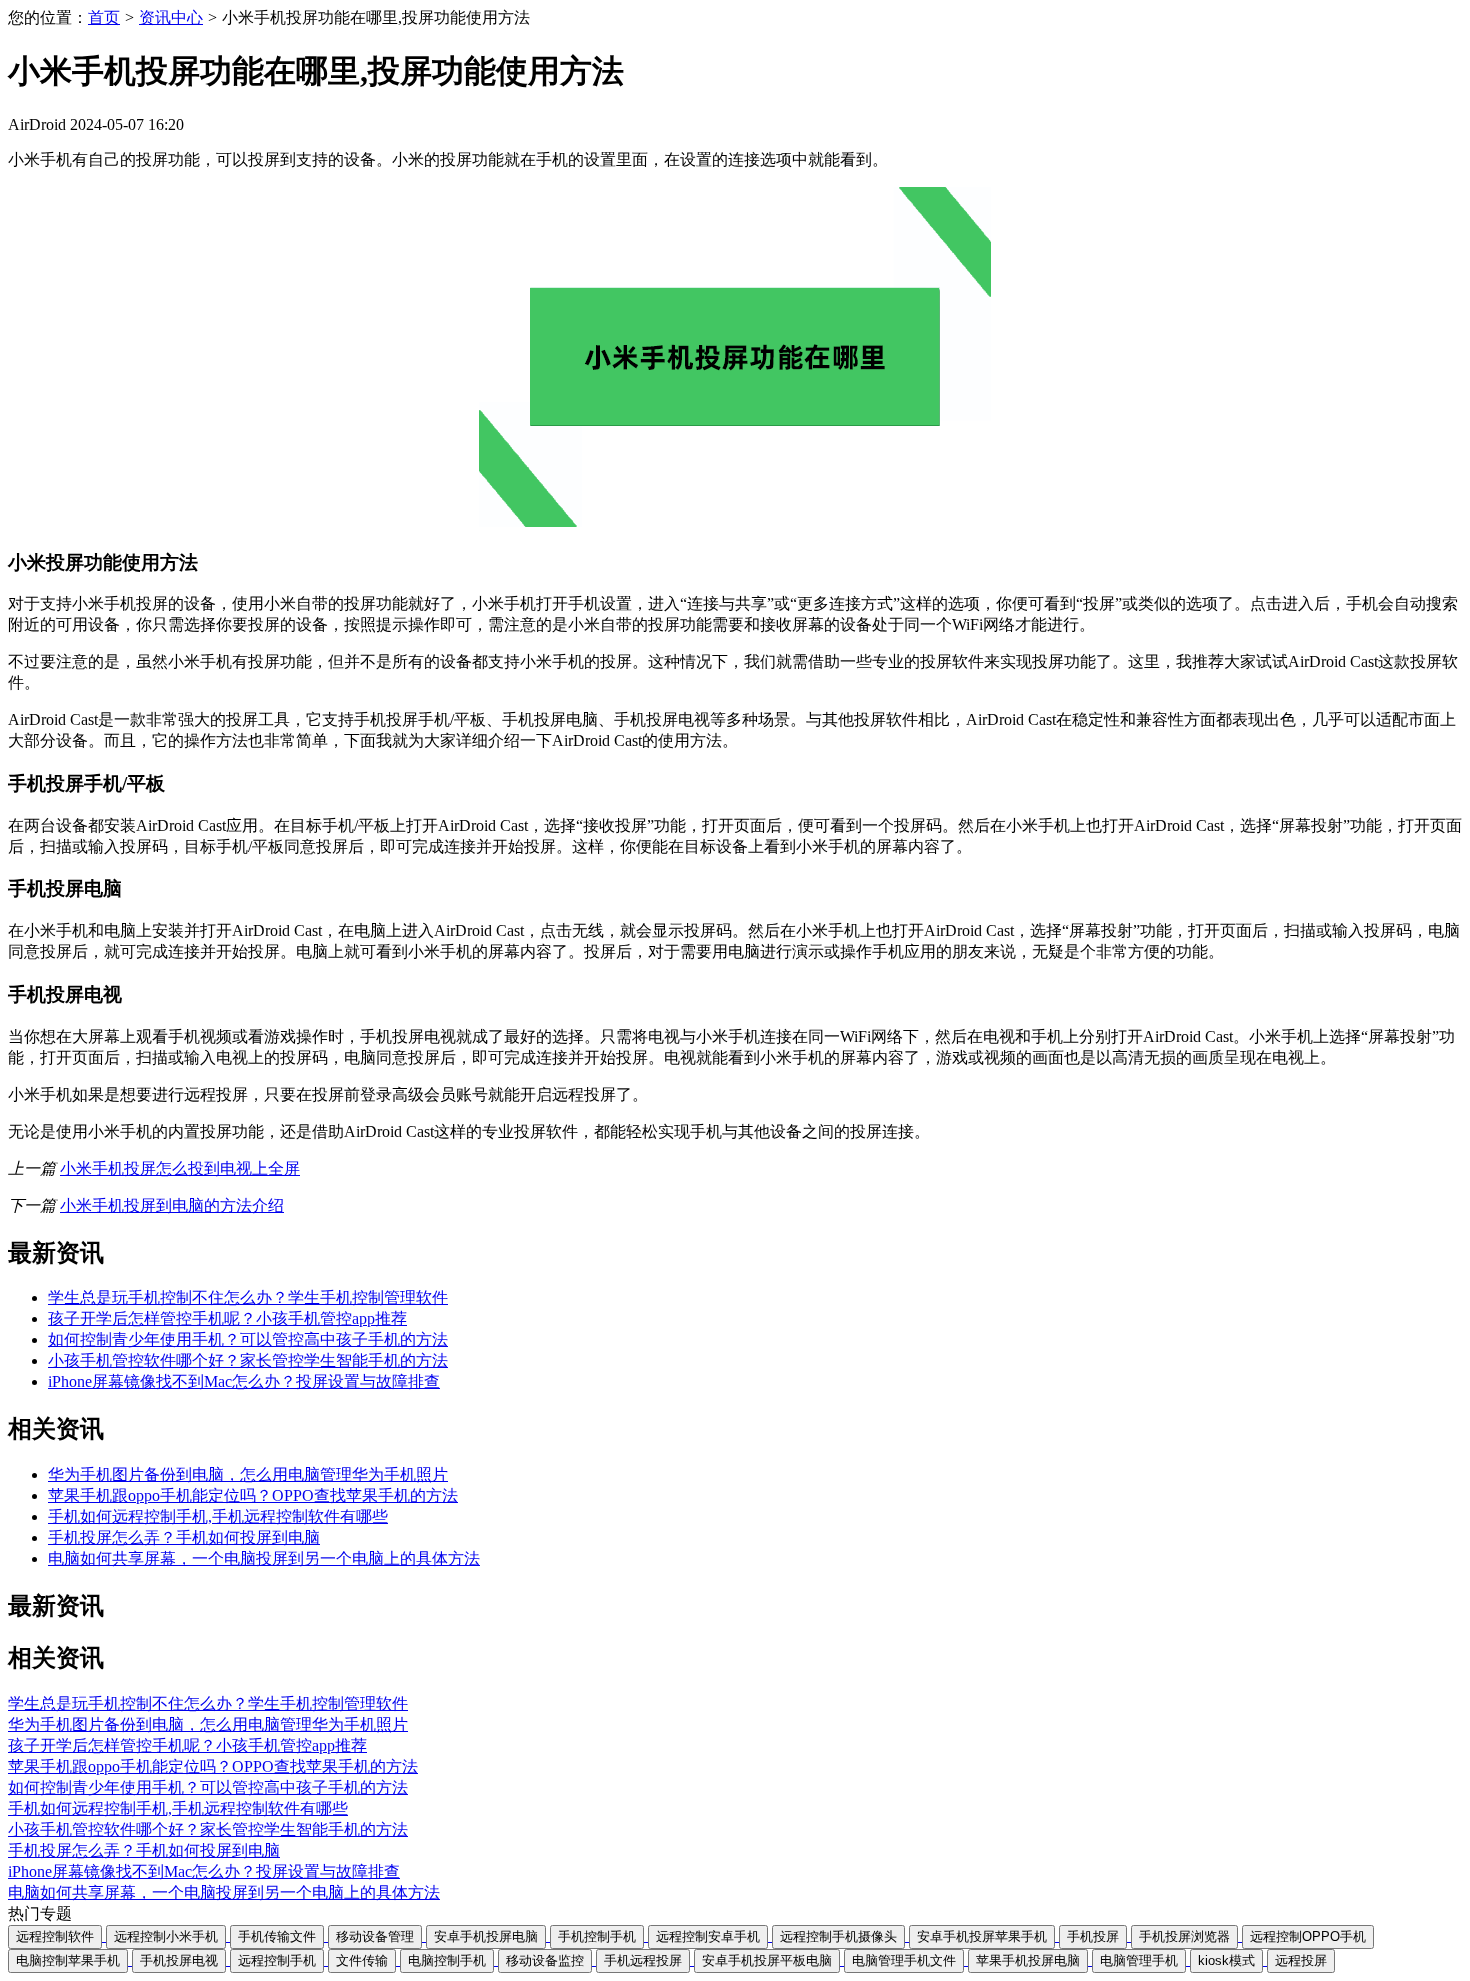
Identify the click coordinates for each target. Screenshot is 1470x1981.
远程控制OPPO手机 (1308, 1936)
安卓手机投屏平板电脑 (767, 1960)
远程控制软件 (55, 1936)
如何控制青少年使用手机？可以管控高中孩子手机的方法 (248, 1339)
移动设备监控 (545, 1960)
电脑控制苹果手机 (68, 1960)
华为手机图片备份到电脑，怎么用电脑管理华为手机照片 (248, 1474)
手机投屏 (1093, 1936)
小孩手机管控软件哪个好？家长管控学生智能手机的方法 (248, 1360)
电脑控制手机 (447, 1960)
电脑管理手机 (1139, 1960)
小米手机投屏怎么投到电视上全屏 (180, 1168)
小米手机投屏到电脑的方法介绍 (172, 1205)
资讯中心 (171, 17)
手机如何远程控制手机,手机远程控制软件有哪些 (218, 1516)
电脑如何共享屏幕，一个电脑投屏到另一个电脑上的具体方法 (264, 1558)
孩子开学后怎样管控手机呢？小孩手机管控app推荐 (227, 1318)
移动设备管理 (375, 1936)
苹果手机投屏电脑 (1028, 1960)
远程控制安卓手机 (708, 1936)
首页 (104, 17)
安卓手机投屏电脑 (486, 1936)
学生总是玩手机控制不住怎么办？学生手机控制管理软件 (248, 1297)
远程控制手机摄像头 (838, 1936)
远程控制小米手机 (166, 1936)
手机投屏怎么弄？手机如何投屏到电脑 (184, 1537)
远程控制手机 (277, 1960)
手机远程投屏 (643, 1960)
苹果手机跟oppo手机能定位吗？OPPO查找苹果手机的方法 (253, 1495)
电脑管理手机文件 (904, 1960)
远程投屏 (1301, 1960)
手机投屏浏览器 (1184, 1936)
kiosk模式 (1226, 1960)
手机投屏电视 (179, 1960)
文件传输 (362, 1960)
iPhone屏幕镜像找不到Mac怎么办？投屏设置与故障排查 (244, 1381)
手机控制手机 (597, 1936)
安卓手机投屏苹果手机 (982, 1936)
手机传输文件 (277, 1936)
